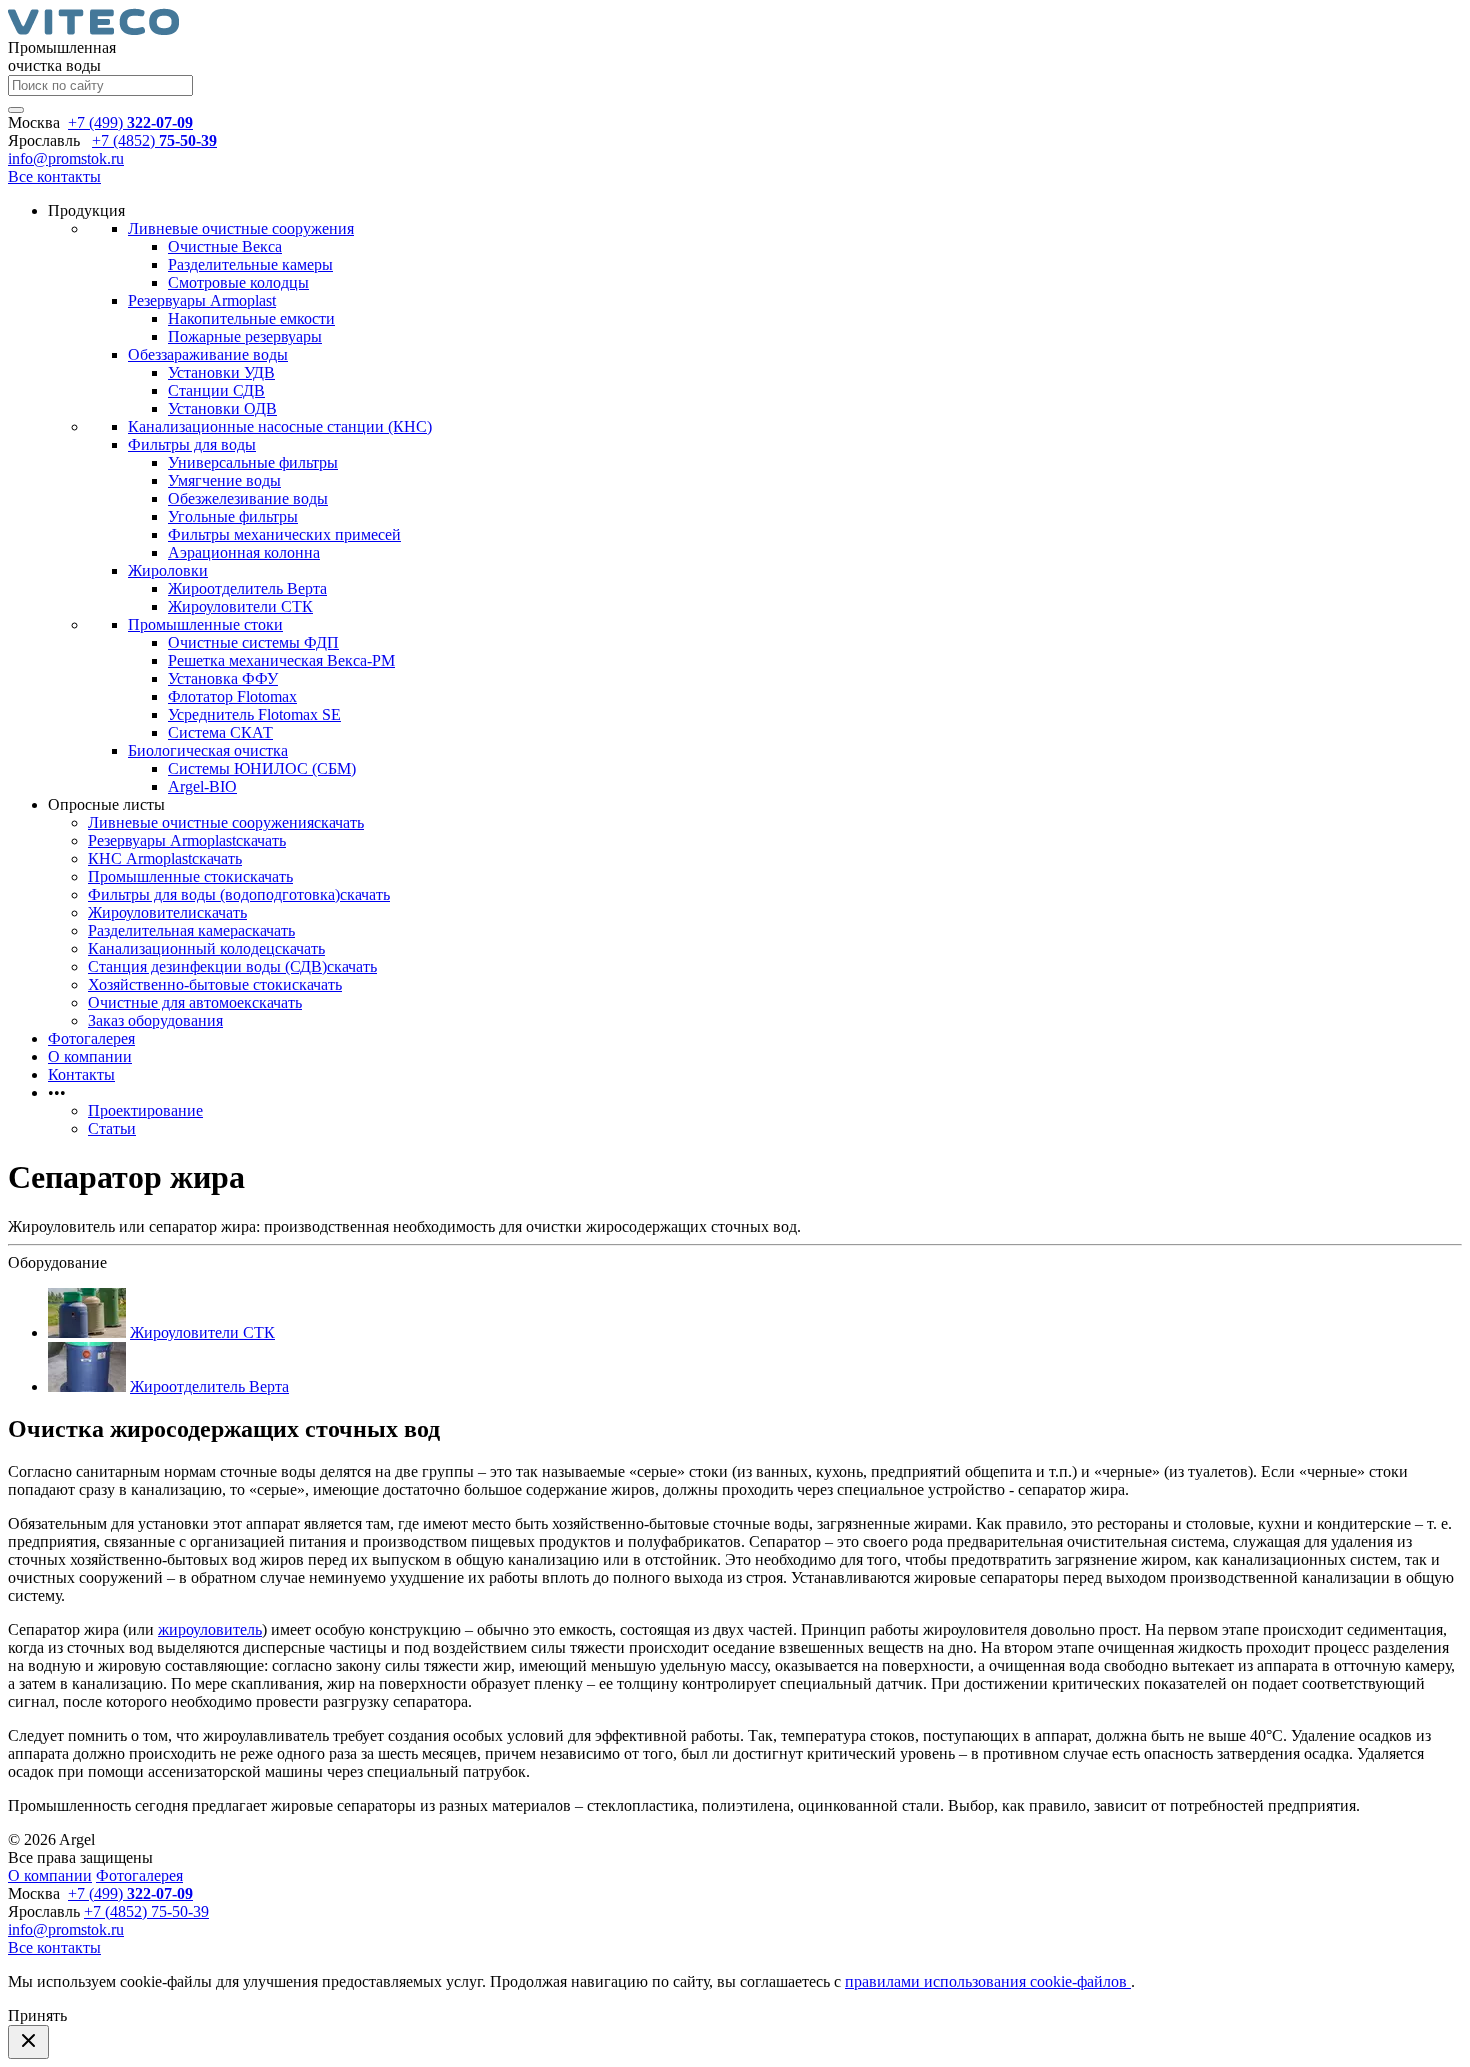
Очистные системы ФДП (253, 642)
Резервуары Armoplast (202, 300)
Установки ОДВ (222, 408)
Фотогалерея (91, 1038)
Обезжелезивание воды (248, 498)
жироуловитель (210, 1629)
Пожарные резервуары (245, 336)
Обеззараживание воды (208, 354)
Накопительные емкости (251, 318)
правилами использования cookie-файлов (988, 1981)
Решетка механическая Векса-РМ (281, 660)
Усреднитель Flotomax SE (254, 714)
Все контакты (54, 176)
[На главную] (93, 29)
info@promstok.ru (66, 158)
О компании (90, 1056)
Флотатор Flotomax (232, 696)
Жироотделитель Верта (247, 588)
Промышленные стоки (205, 624)
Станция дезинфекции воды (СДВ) (207, 966)
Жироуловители (142, 912)
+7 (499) (130, 122)
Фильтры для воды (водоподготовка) (214, 894)
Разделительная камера (166, 930)
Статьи (112, 1128)
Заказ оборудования (155, 1020)
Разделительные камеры (250, 264)
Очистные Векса (225, 246)
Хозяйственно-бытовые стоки (190, 984)
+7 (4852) (154, 140)
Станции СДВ (216, 390)
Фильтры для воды (192, 444)
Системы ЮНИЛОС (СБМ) (262, 768)
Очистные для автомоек (170, 1002)
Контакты (81, 1074)
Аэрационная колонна (244, 552)
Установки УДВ (221, 372)
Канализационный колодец (181, 948)
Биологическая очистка (208, 750)
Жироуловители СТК (240, 606)
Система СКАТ (220, 732)
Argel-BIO (202, 786)
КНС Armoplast (140, 858)
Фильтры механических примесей (284, 534)
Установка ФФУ (223, 678)
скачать (339, 822)
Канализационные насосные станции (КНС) (280, 426)
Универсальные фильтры (253, 462)
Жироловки (168, 570)
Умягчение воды (224, 480)
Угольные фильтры (233, 516)
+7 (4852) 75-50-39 (146, 1911)
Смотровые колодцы (238, 282)
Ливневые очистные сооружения (241, 228)
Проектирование (145, 1110)
